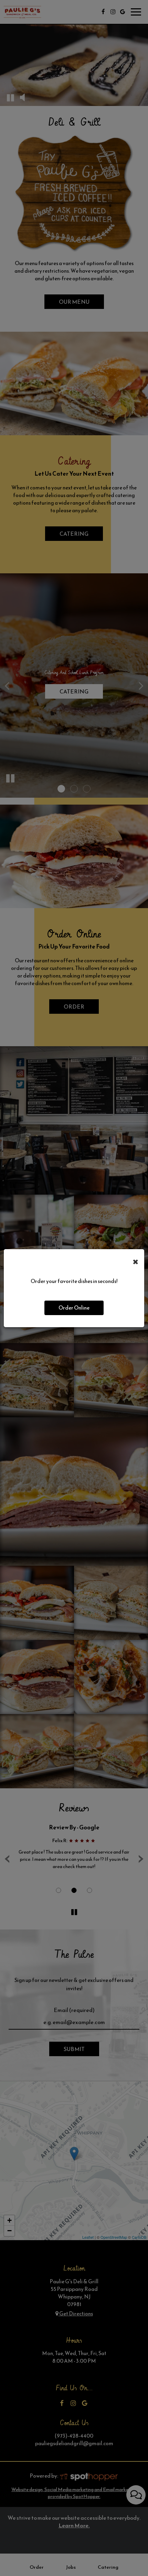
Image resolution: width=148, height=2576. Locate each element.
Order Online (74, 1308)
